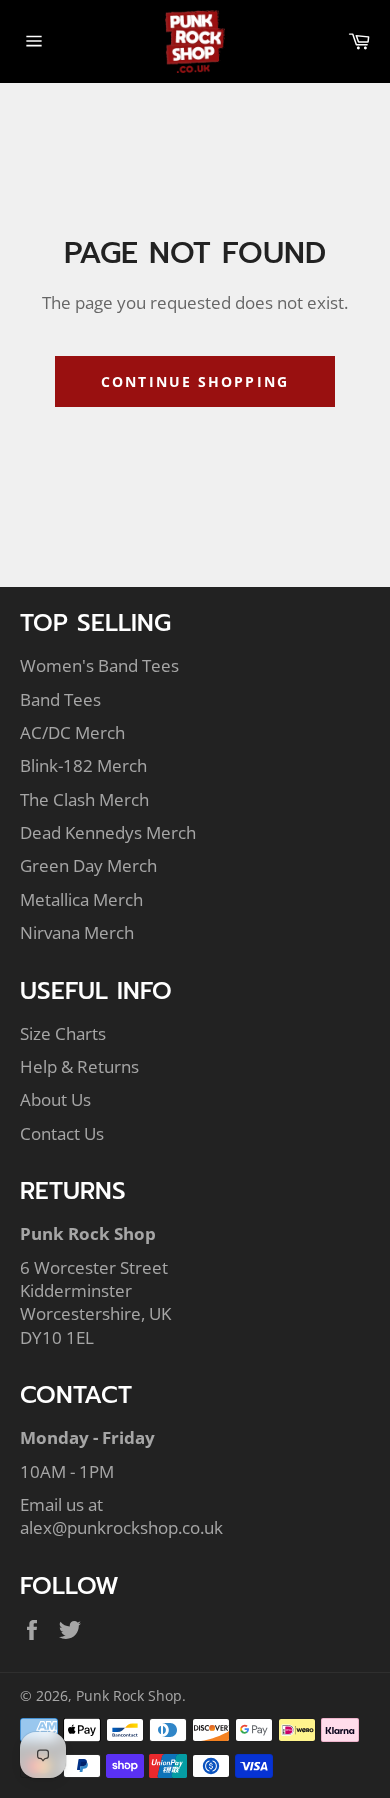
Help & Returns (79, 1066)
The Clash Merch (84, 799)
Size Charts (63, 1033)
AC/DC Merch (72, 732)
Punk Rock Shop (129, 1695)
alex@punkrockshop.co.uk (121, 1527)
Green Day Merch (88, 865)
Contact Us (62, 1133)
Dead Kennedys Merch (108, 832)
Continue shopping (195, 381)
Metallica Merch (81, 899)
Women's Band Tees (99, 665)
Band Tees (60, 699)
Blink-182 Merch (83, 765)
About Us (55, 1099)
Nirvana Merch (77, 932)
